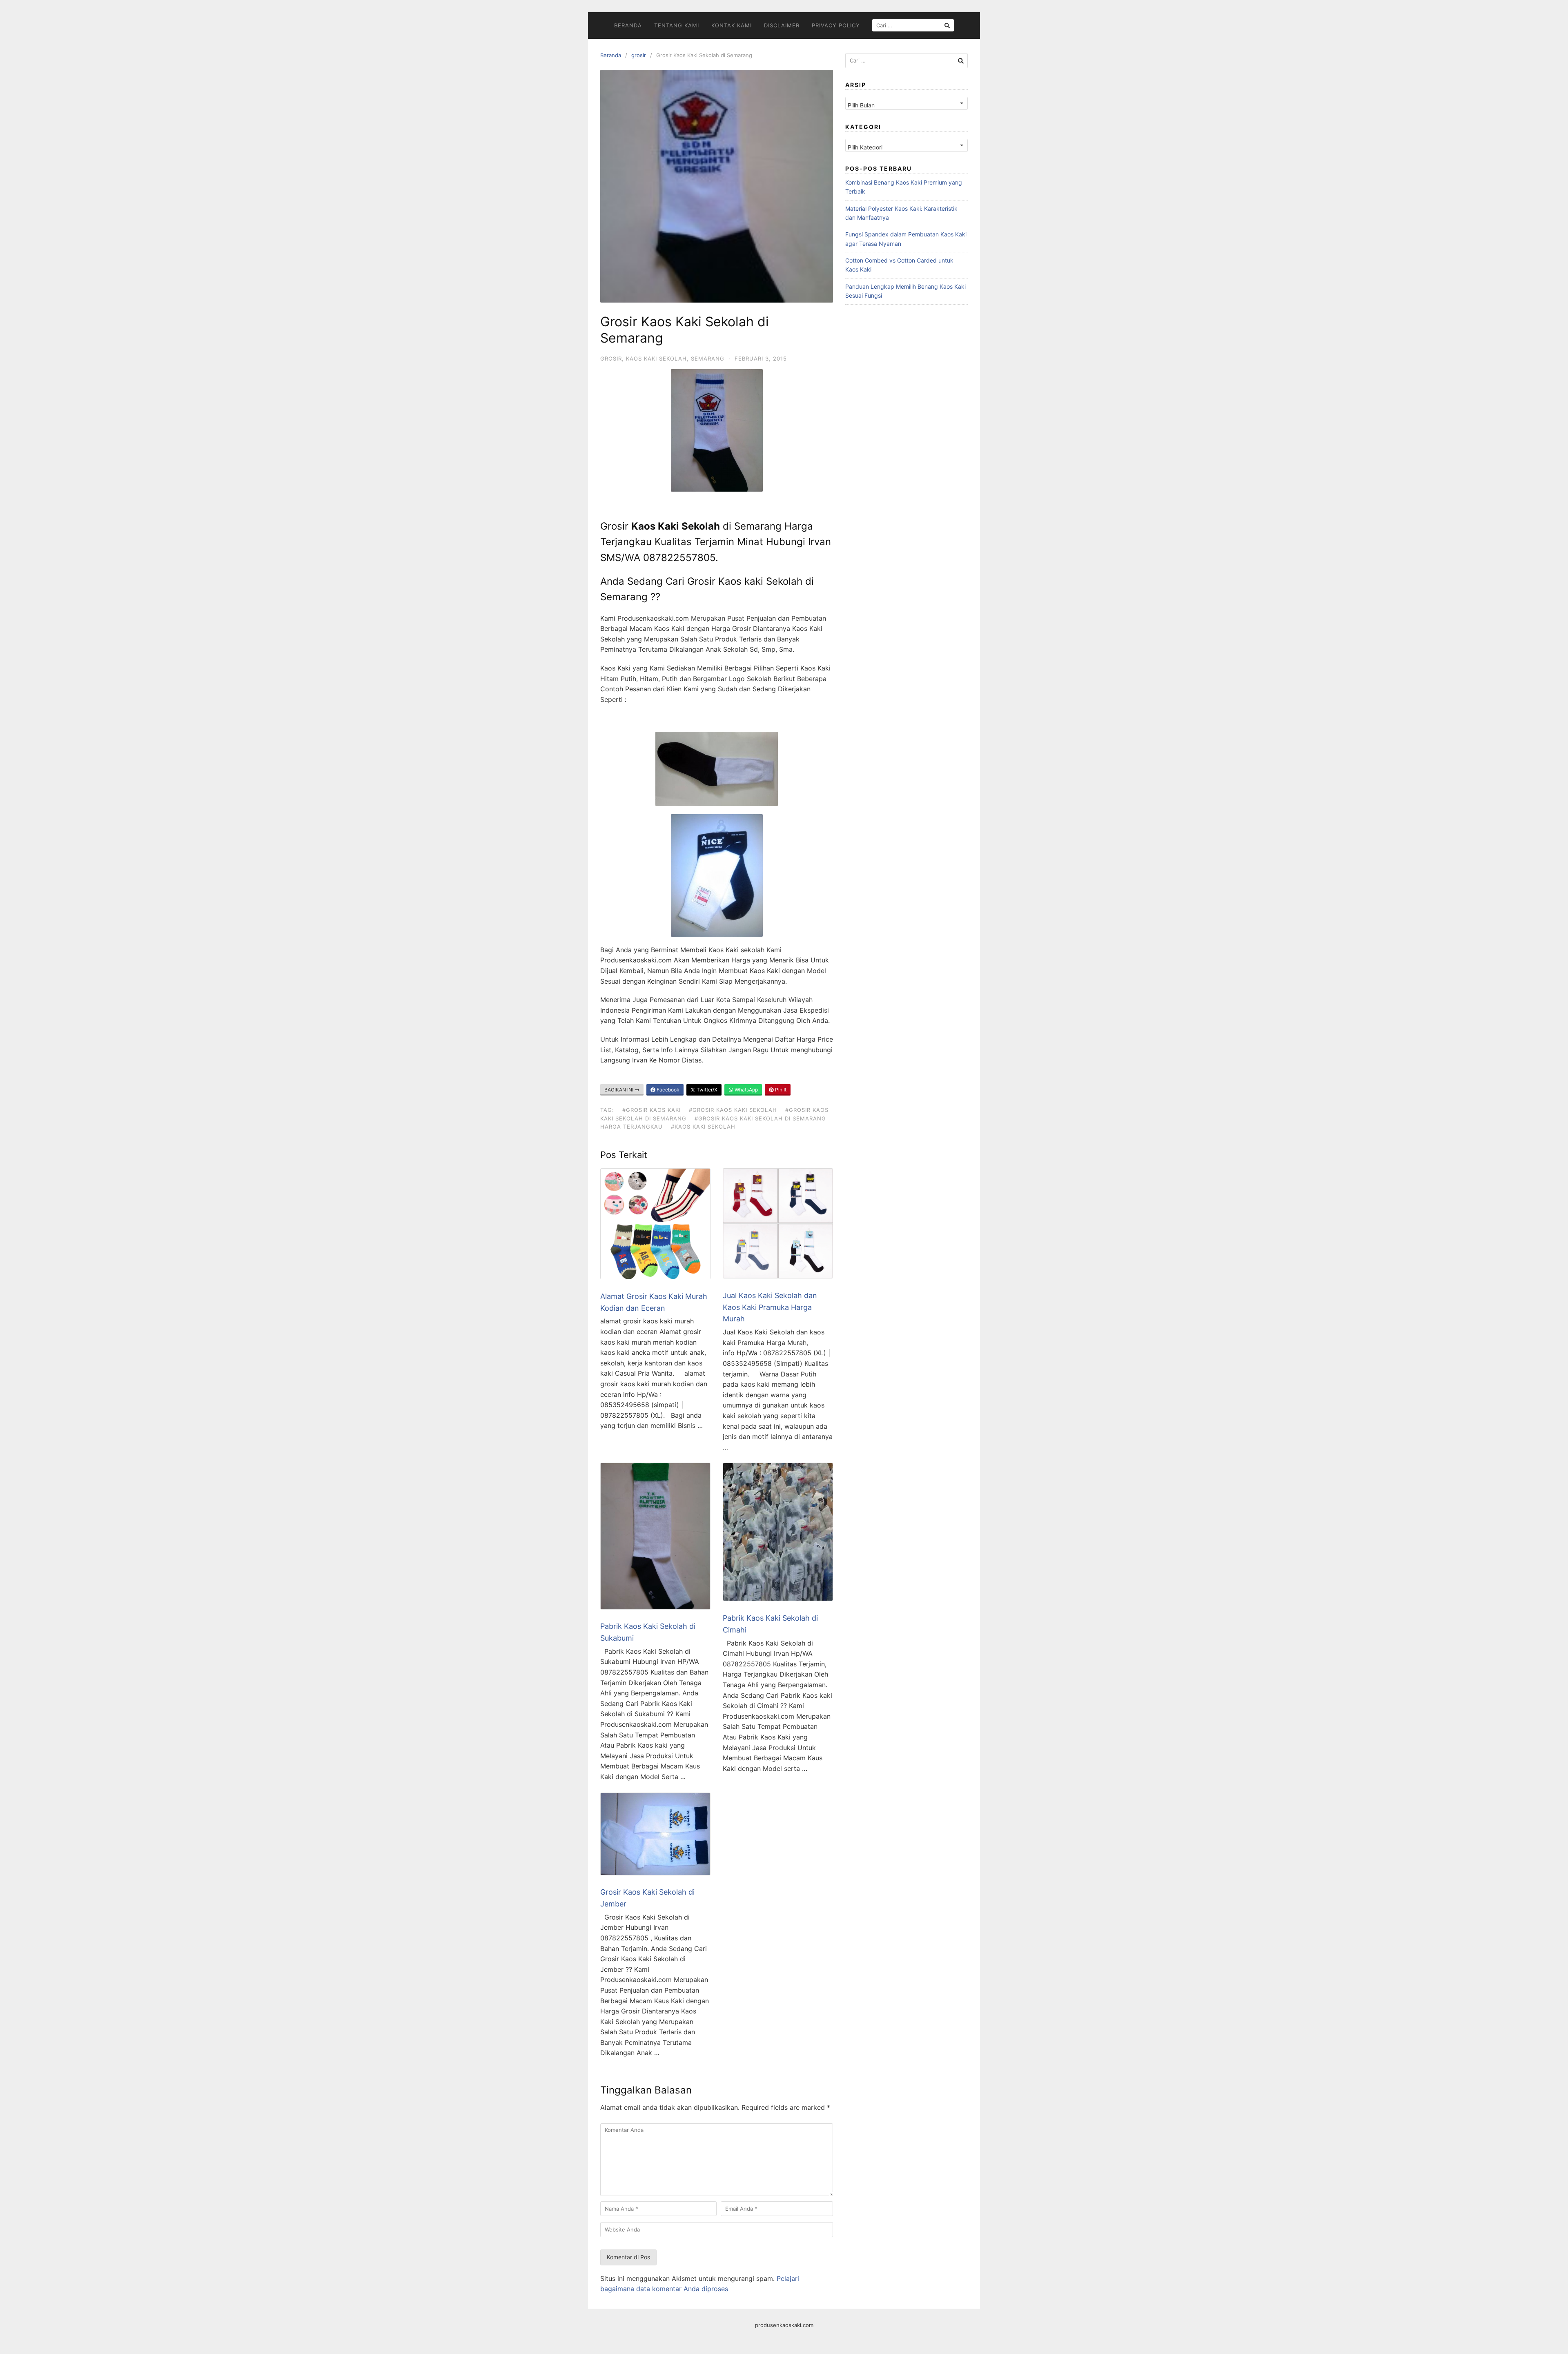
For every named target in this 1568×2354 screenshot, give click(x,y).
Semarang (708, 359)
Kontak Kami (732, 25)
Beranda (628, 25)
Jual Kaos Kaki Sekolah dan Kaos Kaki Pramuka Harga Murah (770, 1307)
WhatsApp (746, 1090)
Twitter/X (706, 1090)
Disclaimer (782, 25)
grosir (639, 55)
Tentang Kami (677, 25)
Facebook (667, 1090)
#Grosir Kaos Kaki (651, 1110)
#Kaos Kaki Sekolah (703, 1127)
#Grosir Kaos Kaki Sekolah (733, 1110)
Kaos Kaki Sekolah (656, 359)
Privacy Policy (836, 25)
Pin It (780, 1090)
